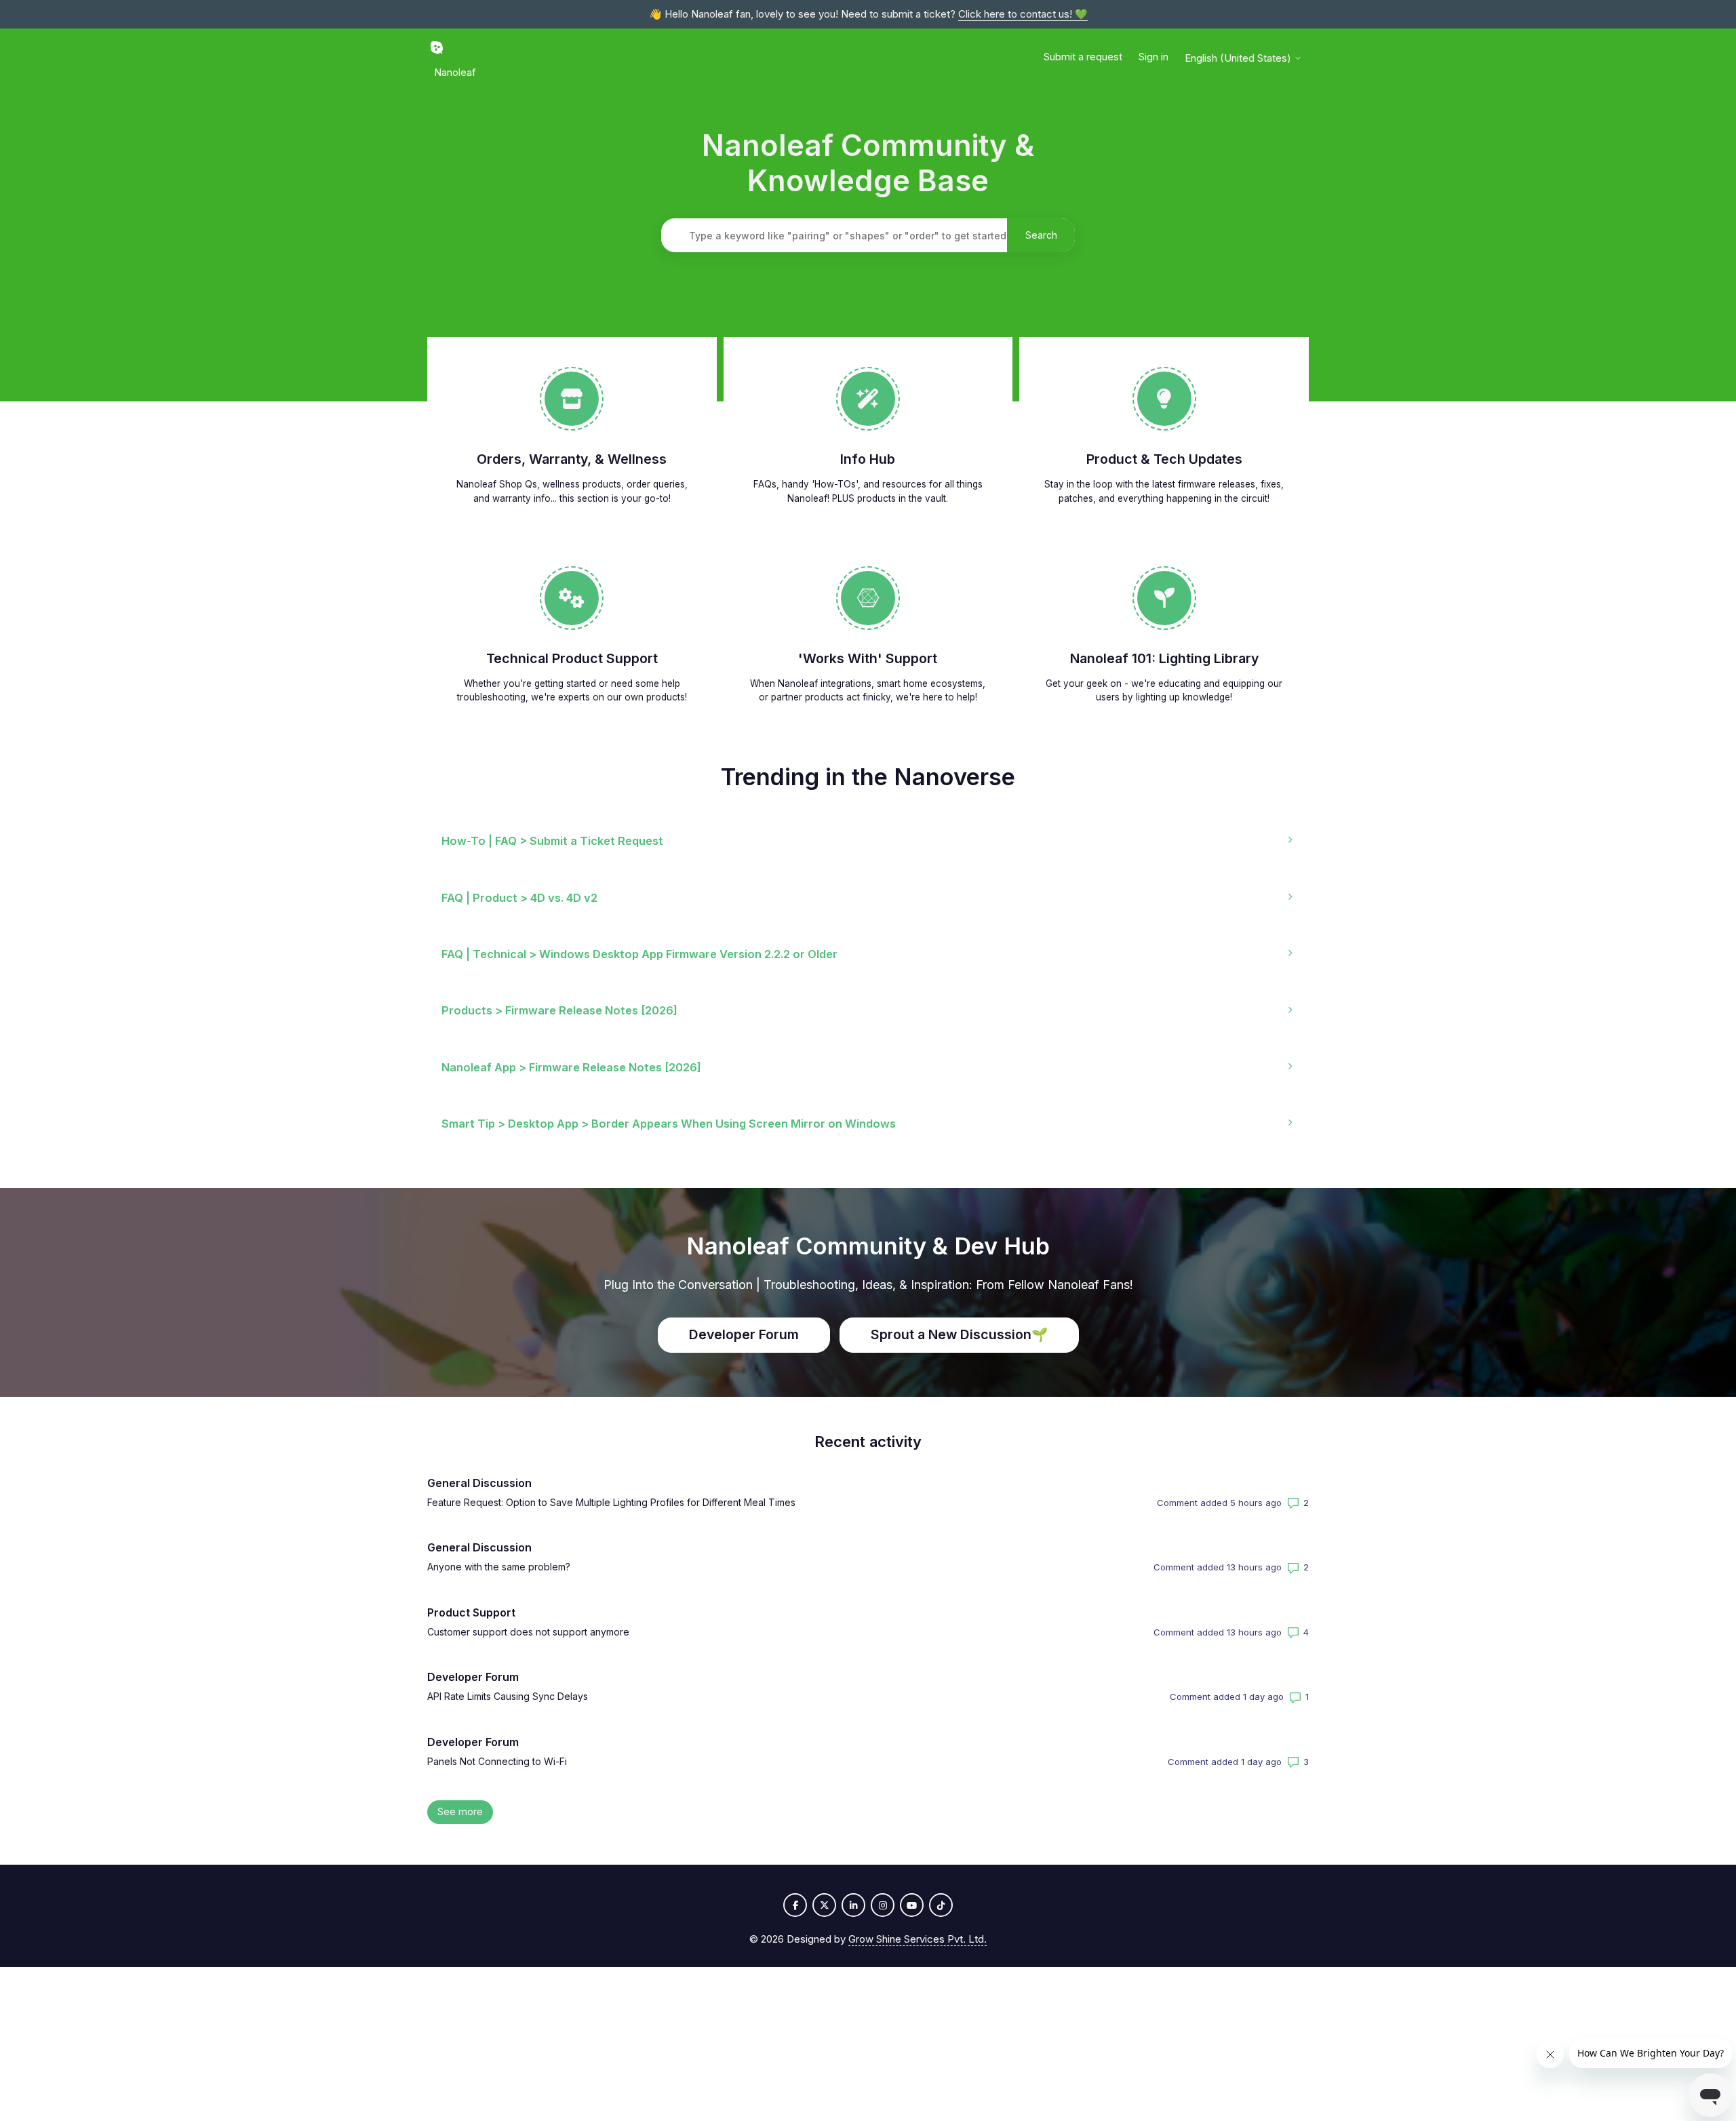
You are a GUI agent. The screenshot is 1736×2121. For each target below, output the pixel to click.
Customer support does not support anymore (528, 1632)
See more (465, 1811)
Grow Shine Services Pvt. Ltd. (918, 1939)
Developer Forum (744, 1334)
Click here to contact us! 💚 (1023, 14)
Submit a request (1083, 57)
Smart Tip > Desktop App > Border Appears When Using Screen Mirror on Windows (669, 1124)
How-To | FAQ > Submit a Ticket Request (552, 841)
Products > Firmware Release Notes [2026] (559, 1010)
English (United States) (1239, 58)
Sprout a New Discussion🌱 (959, 1334)
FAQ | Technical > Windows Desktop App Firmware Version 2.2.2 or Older (639, 954)
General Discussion (479, 1483)
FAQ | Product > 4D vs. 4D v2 (519, 898)
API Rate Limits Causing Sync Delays (508, 1696)
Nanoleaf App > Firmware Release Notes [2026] (571, 1067)
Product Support (471, 1612)
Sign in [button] (1153, 57)
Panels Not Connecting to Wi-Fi (497, 1761)
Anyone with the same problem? (499, 1567)
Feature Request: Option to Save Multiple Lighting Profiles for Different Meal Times (611, 1502)
